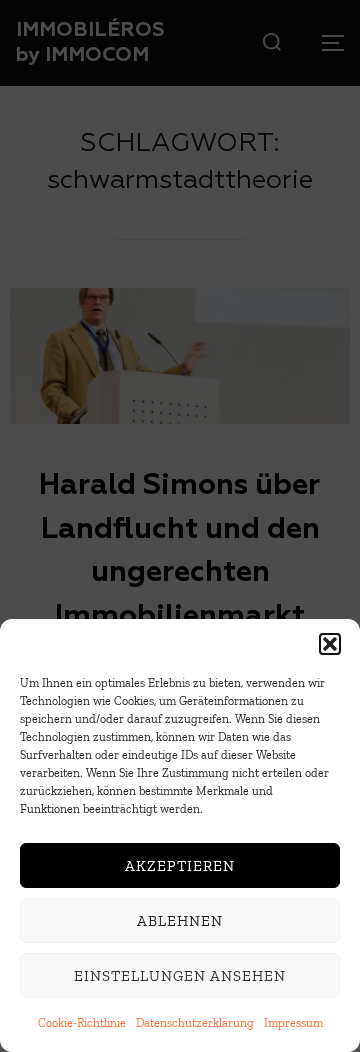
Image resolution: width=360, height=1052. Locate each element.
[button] (330, 644)
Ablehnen (180, 921)
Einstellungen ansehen (180, 976)
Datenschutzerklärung (195, 1023)
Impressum (293, 1023)
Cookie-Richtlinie (82, 1023)
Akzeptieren (180, 866)
